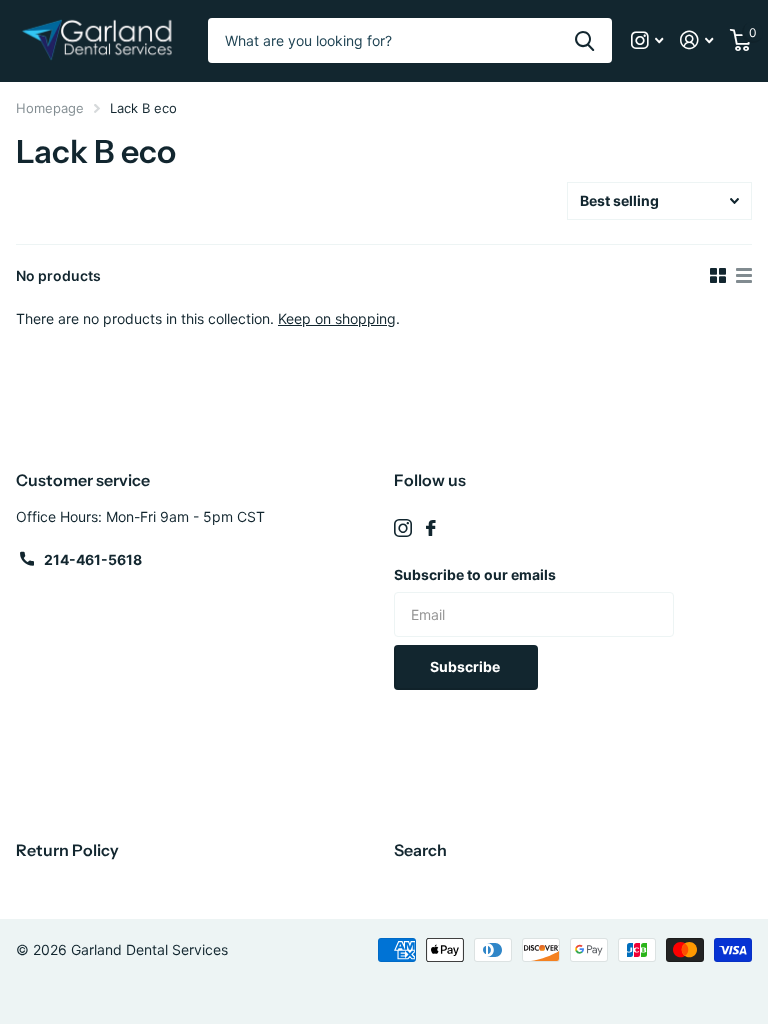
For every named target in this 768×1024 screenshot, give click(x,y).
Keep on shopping (337, 318)
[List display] (744, 276)
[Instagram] (403, 528)
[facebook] (431, 528)
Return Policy (67, 850)
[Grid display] (718, 276)
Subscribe (466, 666)
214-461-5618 (93, 559)
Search (420, 850)
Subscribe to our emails (475, 574)
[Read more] (647, 40)
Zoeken (584, 40)
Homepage (50, 108)
